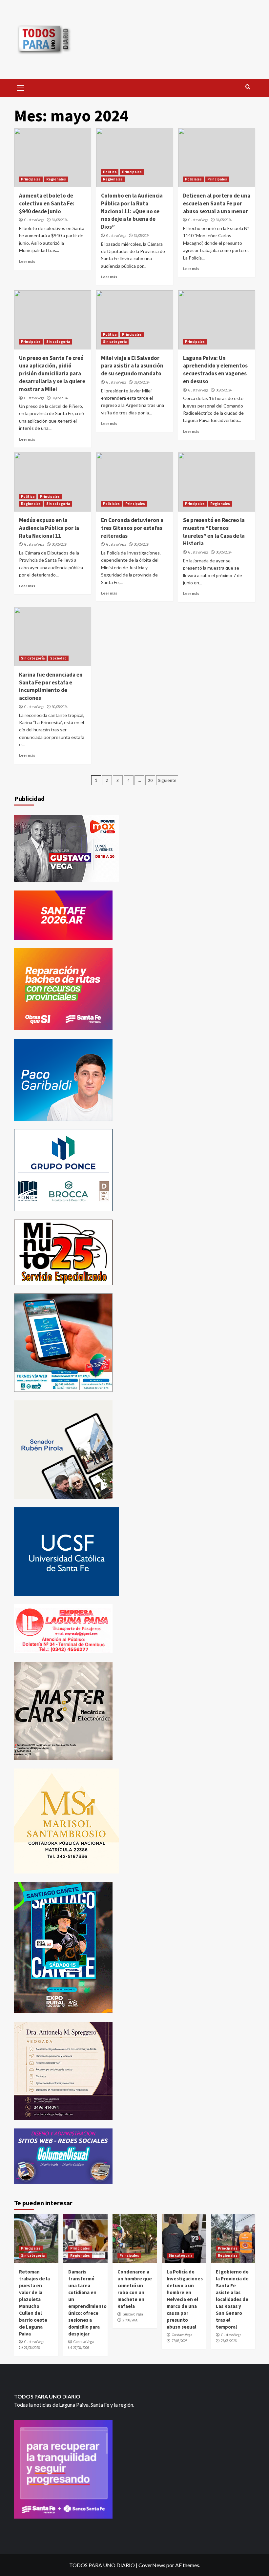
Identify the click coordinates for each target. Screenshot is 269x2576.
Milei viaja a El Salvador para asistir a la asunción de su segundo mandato (132, 366)
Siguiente (167, 780)
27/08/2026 (32, 2348)
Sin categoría (58, 342)
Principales (31, 179)
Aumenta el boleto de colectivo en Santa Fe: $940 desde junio (47, 203)
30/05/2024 (224, 390)
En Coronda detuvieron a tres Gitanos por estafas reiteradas (132, 528)
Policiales (193, 179)
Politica (110, 172)
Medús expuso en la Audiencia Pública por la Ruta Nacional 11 (49, 528)
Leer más (27, 261)
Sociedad (58, 658)
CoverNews (152, 2565)
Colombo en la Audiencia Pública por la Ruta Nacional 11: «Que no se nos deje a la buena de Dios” (132, 211)
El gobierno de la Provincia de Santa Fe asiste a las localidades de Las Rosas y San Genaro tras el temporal (232, 2299)
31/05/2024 (60, 220)
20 (150, 780)
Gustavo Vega (34, 220)
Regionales (56, 179)
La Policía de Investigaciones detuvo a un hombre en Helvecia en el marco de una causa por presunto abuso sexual (185, 2299)
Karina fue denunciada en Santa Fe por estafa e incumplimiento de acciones (51, 686)
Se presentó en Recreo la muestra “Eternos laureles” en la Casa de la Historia (214, 532)
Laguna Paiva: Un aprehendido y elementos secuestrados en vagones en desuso (215, 370)
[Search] (248, 87)
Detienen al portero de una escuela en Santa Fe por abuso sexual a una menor (217, 203)
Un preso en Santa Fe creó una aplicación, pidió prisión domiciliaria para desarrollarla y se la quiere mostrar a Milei (52, 374)
